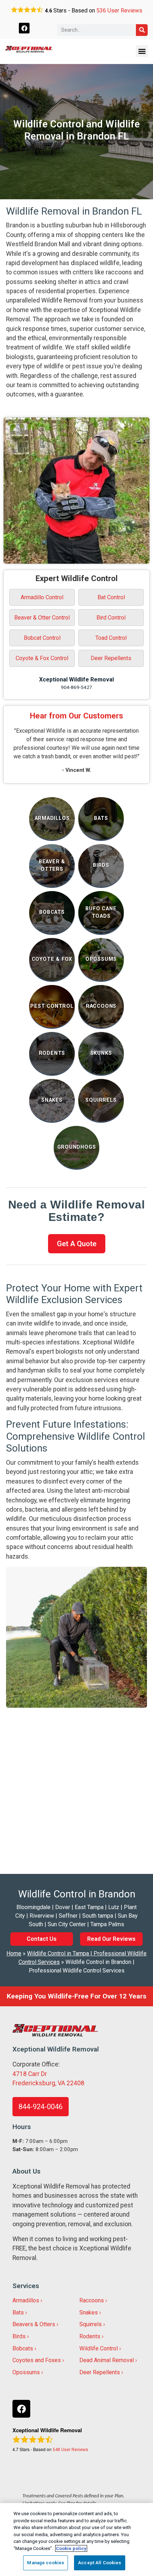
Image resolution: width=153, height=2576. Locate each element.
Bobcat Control (42, 638)
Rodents (90, 2336)
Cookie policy (71, 2548)
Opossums (26, 2372)
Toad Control (111, 638)
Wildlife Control (99, 2348)
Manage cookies (46, 2563)
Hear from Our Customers (76, 716)
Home (14, 1953)
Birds (19, 2336)
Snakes (89, 2312)
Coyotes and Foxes (37, 2360)
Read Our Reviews (111, 1939)
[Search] (142, 30)
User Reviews (119, 10)
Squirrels (91, 2324)
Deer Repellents (111, 658)
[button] (142, 51)
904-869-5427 (76, 687)
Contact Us (42, 1939)
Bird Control (111, 618)
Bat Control (111, 597)
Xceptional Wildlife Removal (76, 679)
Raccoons (92, 2300)
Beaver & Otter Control (42, 618)
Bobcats (23, 2348)
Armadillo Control (42, 597)
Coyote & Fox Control (42, 658)
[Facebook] (24, 28)
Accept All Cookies (99, 2563)
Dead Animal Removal (107, 2360)
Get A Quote (77, 1244)
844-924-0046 (41, 2107)
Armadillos (26, 2300)
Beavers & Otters (34, 2324)
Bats (18, 2312)
